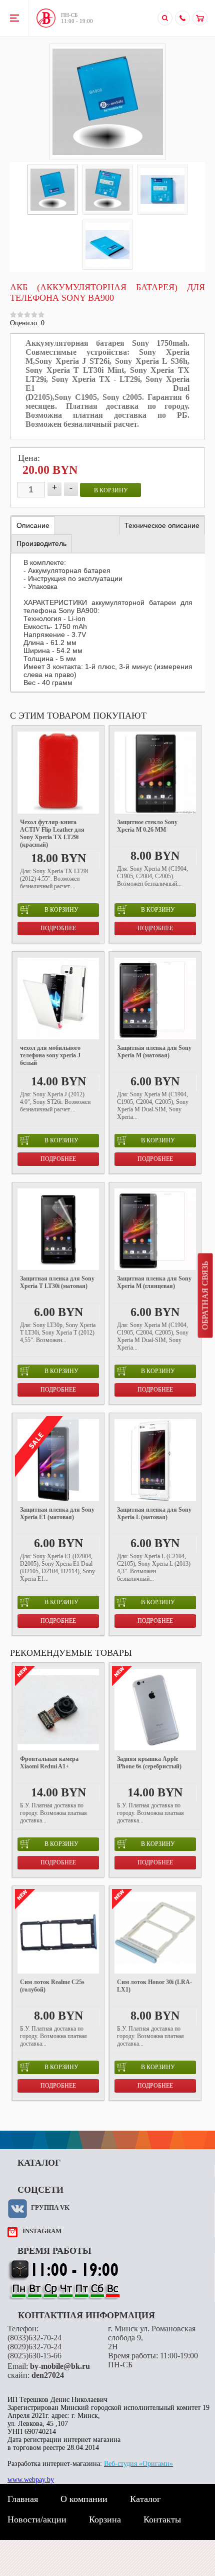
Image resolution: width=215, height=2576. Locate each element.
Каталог (145, 2499)
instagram (42, 2231)
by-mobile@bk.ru (60, 2366)
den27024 (48, 2375)
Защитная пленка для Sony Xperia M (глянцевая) (154, 1282)
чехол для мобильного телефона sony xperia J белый (50, 1055)
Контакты (162, 2519)
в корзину (111, 490)
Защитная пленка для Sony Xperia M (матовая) (154, 1052)
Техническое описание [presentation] (162, 525)
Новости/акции (37, 2519)
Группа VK (50, 2207)
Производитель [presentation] (41, 543)
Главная (23, 2499)
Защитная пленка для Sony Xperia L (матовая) (154, 1513)
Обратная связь (205, 1296)
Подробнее (58, 928)
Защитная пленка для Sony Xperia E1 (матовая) (57, 1513)
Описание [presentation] (33, 525)
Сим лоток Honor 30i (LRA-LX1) (154, 1986)
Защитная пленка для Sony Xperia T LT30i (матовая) (57, 1282)
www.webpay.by (31, 2480)
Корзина (105, 2519)
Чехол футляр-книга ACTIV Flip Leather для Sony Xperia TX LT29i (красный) (52, 833)
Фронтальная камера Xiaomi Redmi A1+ (49, 1763)
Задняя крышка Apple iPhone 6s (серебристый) (149, 1763)
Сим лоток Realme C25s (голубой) (52, 1986)
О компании (84, 2499)
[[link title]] (52, 190)
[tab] (33, 526)
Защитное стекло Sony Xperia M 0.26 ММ (147, 826)
